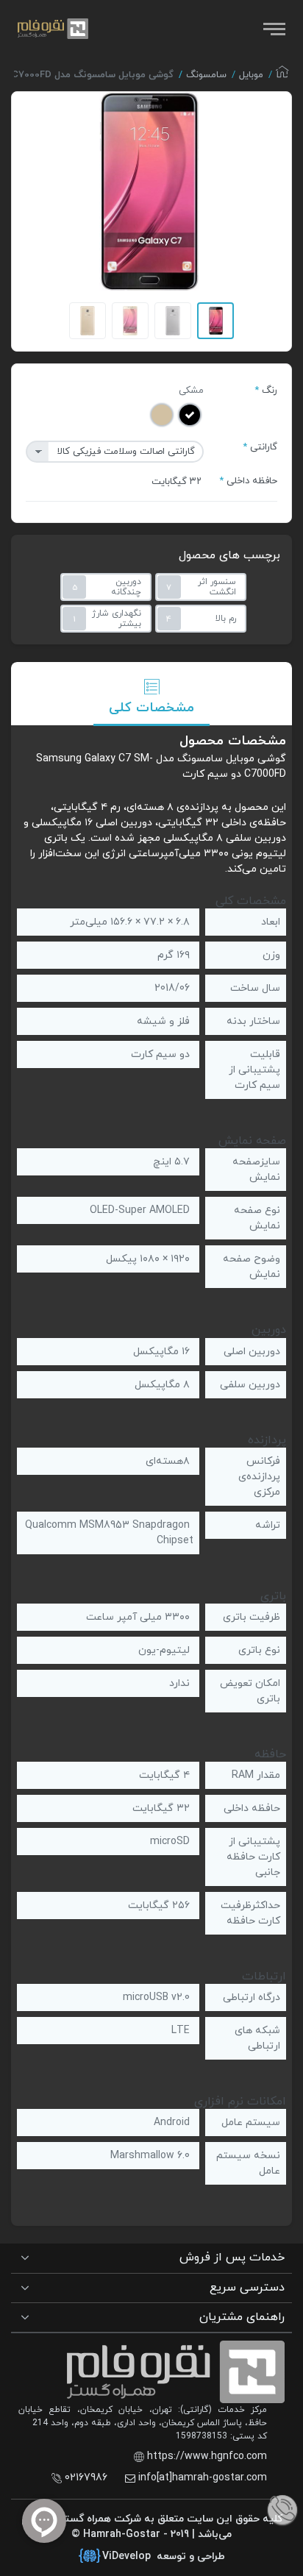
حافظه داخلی (252, 481)
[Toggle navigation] (273, 29)
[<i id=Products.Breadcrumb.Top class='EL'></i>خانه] (282, 76)
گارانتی (264, 447)
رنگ (270, 391)
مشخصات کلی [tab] (151, 708)
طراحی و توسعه (164, 2557)
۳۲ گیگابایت (177, 482)
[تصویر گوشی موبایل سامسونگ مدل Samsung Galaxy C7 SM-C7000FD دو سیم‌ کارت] (149, 191)
